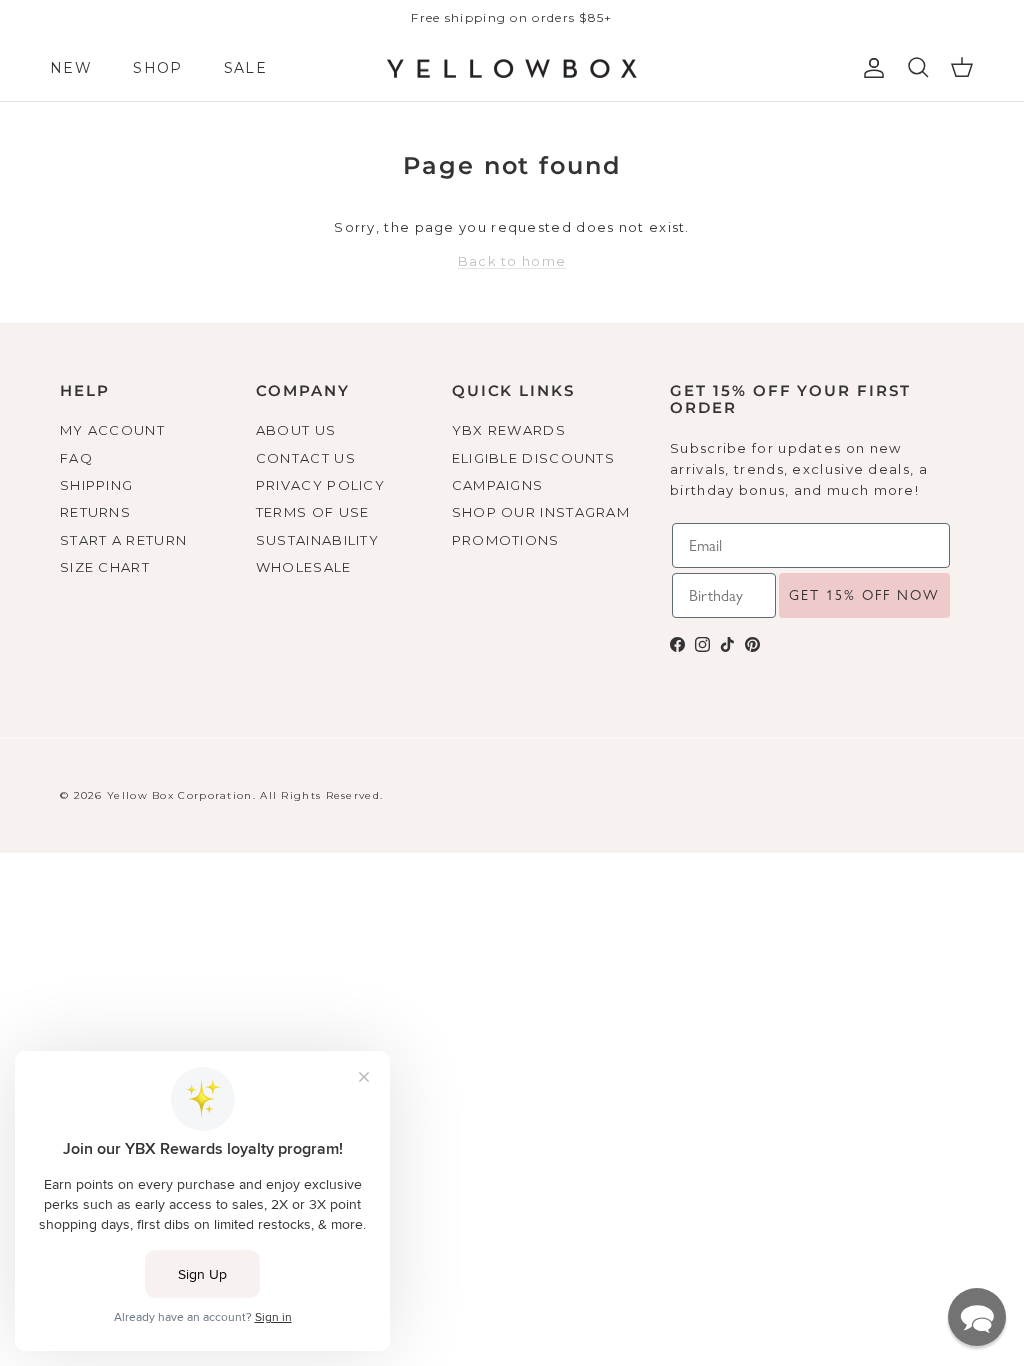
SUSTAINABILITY (317, 540)
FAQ (76, 458)
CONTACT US (306, 458)
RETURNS (95, 512)
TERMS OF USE (313, 512)
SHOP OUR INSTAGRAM (541, 512)
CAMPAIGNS (498, 485)
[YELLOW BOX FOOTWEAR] (512, 69)
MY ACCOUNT (112, 430)
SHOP (157, 68)
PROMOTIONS (506, 540)
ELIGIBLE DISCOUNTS (533, 458)
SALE (245, 68)
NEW (71, 68)
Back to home (512, 261)
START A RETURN (123, 540)
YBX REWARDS (509, 430)
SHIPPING (96, 485)
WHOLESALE (304, 567)
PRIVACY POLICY (320, 485)
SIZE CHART (105, 567)
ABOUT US (296, 430)
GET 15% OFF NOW (864, 595)
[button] (977, 1317)
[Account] (870, 68)
